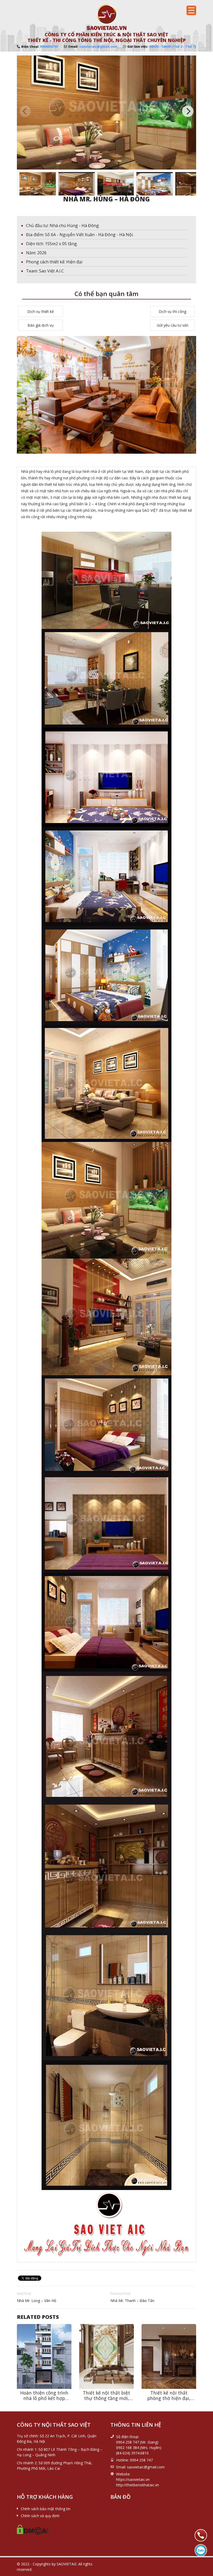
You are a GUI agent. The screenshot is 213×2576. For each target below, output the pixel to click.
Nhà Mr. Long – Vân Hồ (36, 2301)
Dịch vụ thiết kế (41, 311)
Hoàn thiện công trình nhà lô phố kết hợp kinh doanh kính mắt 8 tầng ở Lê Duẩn (44, 2401)
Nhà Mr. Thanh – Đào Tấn (132, 2301)
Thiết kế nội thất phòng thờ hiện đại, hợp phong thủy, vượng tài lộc (169, 2401)
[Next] (188, 111)
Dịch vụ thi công (172, 311)
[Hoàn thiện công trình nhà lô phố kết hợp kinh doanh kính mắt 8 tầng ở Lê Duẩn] (44, 2356)
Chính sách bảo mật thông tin (46, 2509)
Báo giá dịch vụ (41, 325)
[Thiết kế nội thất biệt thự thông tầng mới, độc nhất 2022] (106, 2356)
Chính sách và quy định (40, 2516)
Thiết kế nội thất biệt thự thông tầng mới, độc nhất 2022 (106, 2398)
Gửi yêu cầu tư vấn (173, 325)
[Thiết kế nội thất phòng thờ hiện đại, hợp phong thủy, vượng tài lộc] (169, 2356)
